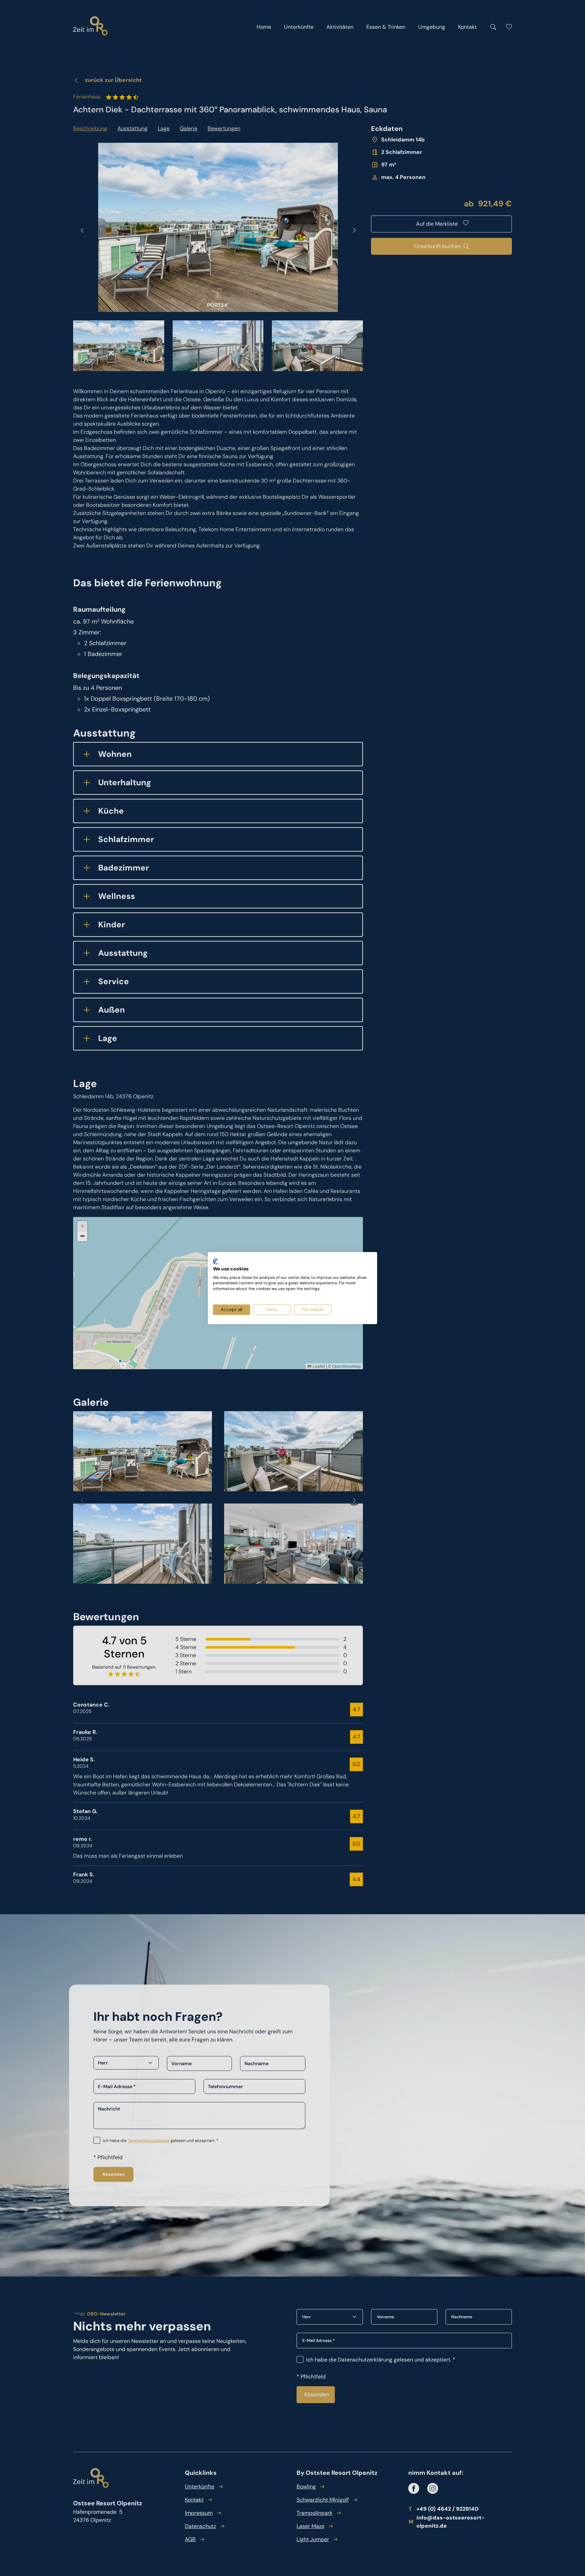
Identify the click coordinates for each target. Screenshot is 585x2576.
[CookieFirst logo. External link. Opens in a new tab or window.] (215, 1262)
